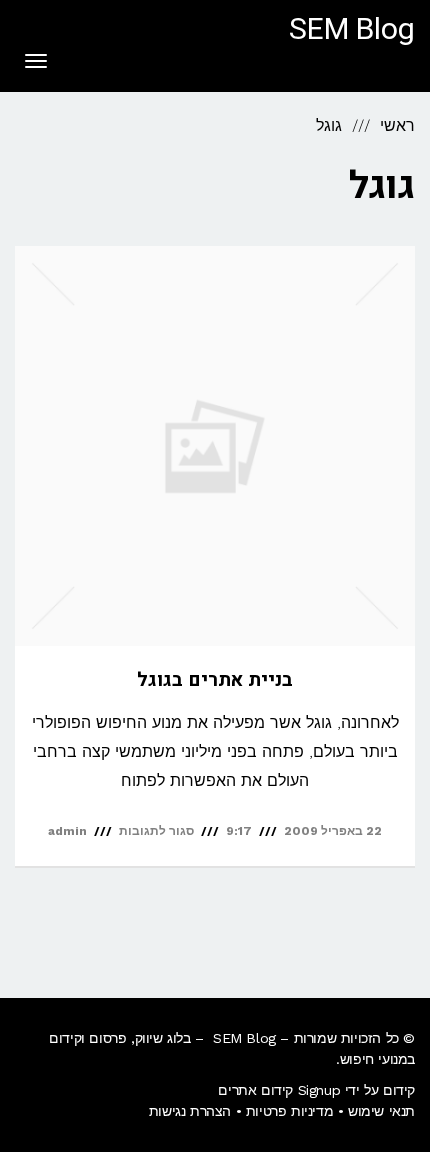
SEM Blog (352, 30)
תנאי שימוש (381, 1111)
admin (67, 831)
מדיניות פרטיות (289, 1111)
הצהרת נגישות (190, 1111)
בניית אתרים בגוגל (215, 680)
